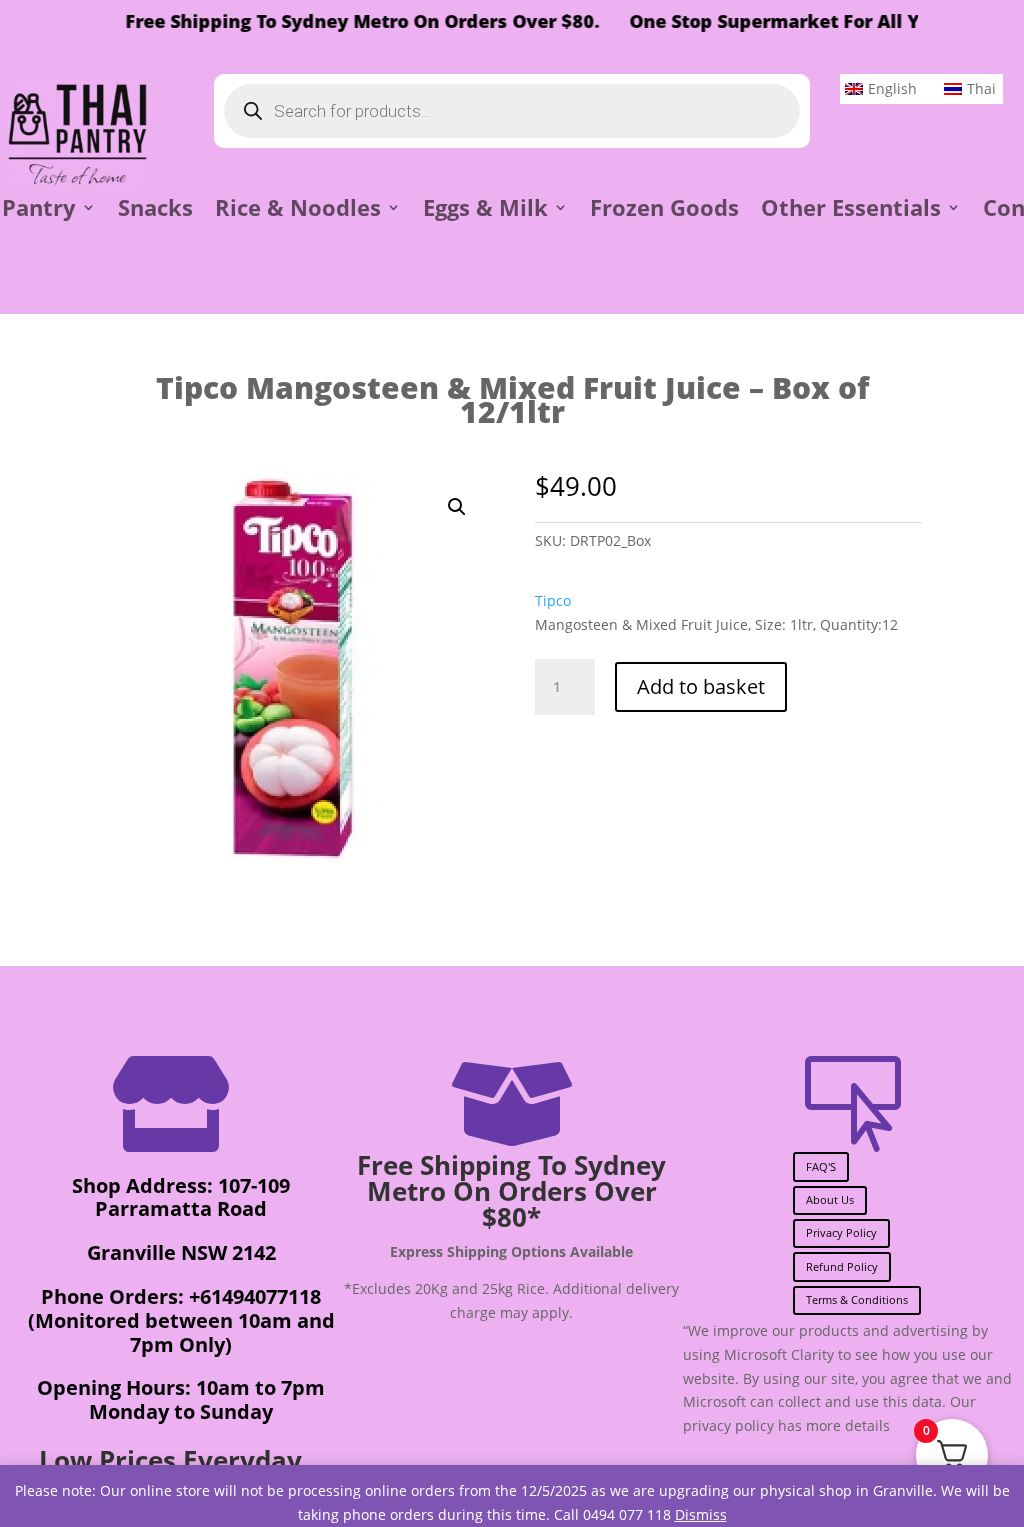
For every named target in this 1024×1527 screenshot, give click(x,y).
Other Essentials (851, 211)
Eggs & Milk (485, 211)
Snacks (155, 211)
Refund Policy (842, 1266)
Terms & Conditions (857, 1299)
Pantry (39, 211)
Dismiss (701, 1514)
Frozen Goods (664, 211)
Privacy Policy (841, 1232)
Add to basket (701, 686)
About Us (830, 1199)
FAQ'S (821, 1166)
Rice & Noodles (298, 211)
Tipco (553, 600)
